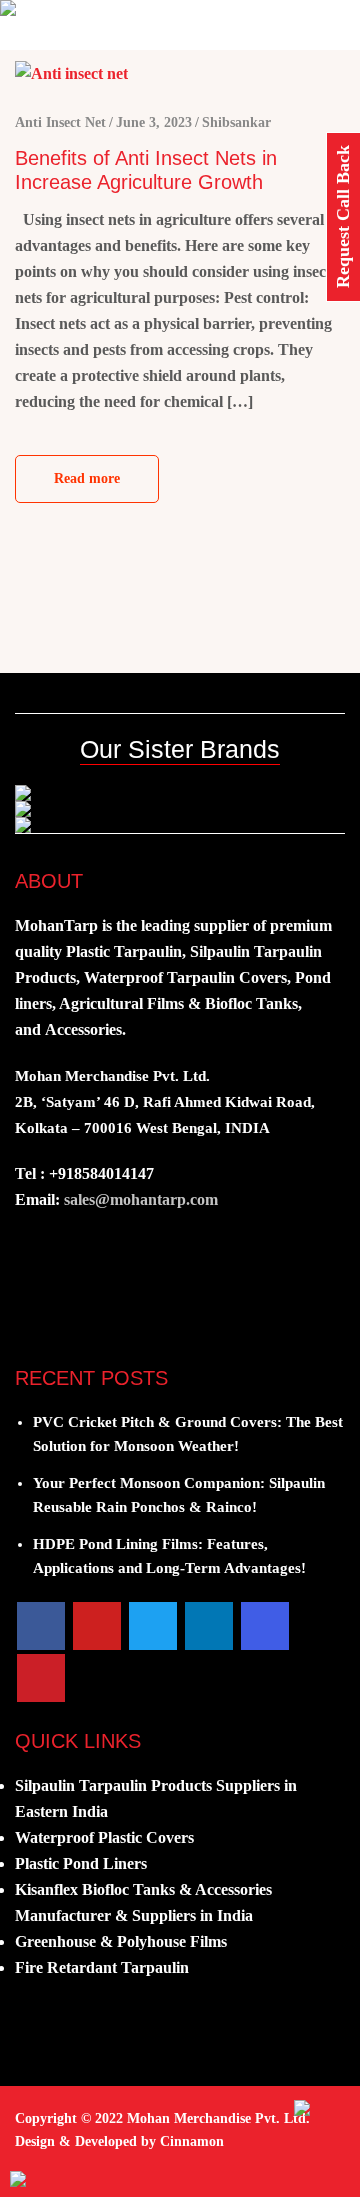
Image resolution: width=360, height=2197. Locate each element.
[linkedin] (209, 1626)
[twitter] (153, 1626)
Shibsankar (236, 122)
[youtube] (97, 1626)
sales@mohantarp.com (141, 1199)
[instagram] (265, 1626)
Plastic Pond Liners (81, 1863)
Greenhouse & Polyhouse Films (121, 1941)
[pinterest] (41, 1678)
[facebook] (41, 1626)
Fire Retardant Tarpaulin (102, 1967)
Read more (87, 478)
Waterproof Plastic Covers (104, 1837)
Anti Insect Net (60, 122)
